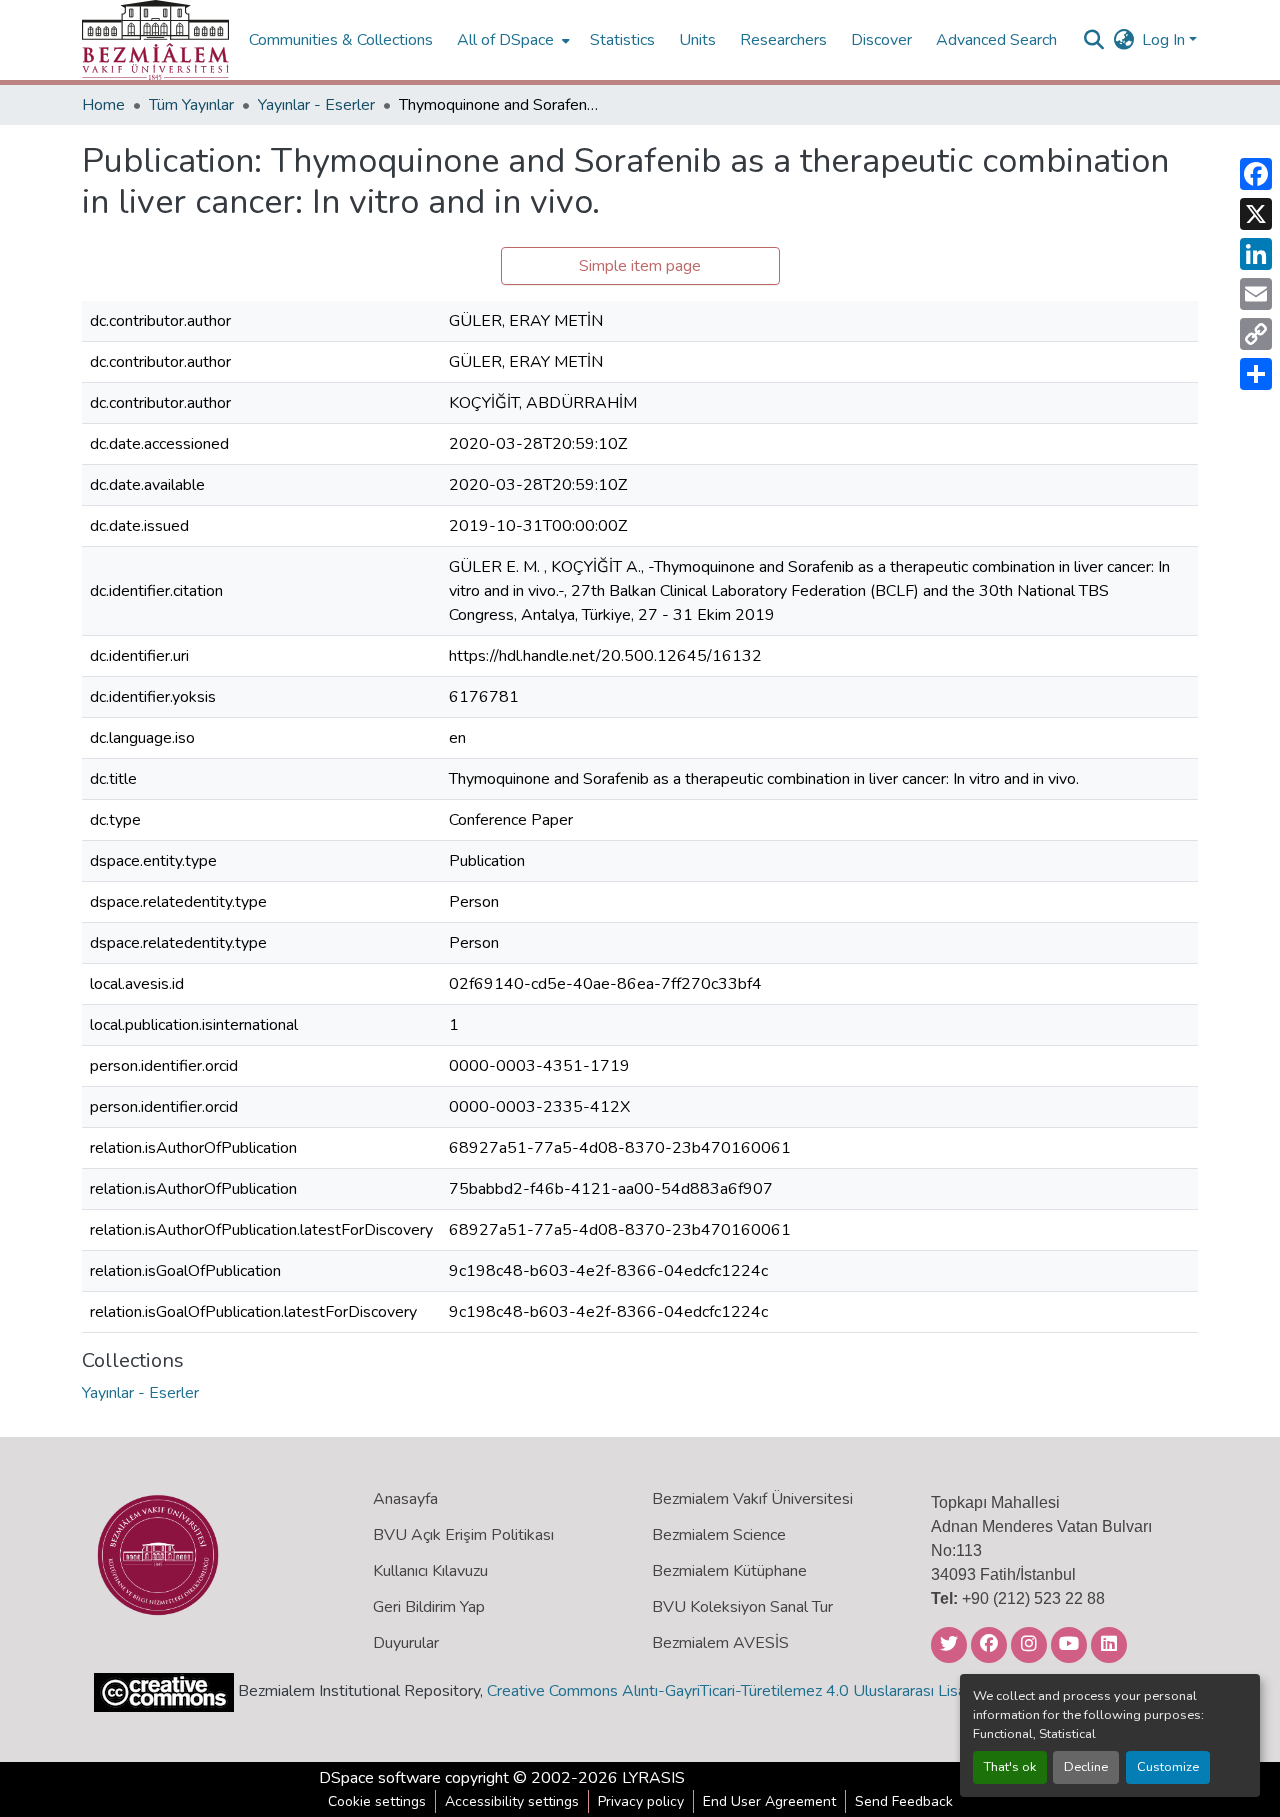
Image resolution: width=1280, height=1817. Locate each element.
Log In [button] (1165, 40)
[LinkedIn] (1256, 254)
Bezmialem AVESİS (720, 1643)
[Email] (1256, 294)
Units (697, 40)
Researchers (783, 40)
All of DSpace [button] (505, 40)
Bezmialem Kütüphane (729, 1571)
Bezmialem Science (719, 1535)
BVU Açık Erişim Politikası (463, 1535)
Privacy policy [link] (641, 1801)
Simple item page (640, 266)
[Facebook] (1256, 174)
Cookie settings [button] (377, 1801)
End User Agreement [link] (769, 1801)
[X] (1256, 214)
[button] (155, 40)
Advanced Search (996, 40)
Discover (881, 40)
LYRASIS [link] (653, 1778)
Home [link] (103, 105)
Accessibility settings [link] (512, 1801)
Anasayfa (405, 1499)
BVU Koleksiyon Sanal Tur (742, 1607)
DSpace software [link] (380, 1778)
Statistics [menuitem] (622, 40)
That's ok (1010, 1767)
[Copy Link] (1256, 334)
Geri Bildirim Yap (429, 1607)
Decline (1086, 1767)
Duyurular (406, 1643)
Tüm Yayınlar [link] (191, 105)
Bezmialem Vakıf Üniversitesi (752, 1499)
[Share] (1256, 374)
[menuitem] (511, 40)
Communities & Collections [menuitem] (341, 40)
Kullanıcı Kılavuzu (430, 1571)
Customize (1168, 1767)
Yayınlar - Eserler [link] (316, 105)
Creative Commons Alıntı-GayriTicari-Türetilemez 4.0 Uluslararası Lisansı (736, 1691)
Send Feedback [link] (904, 1801)
